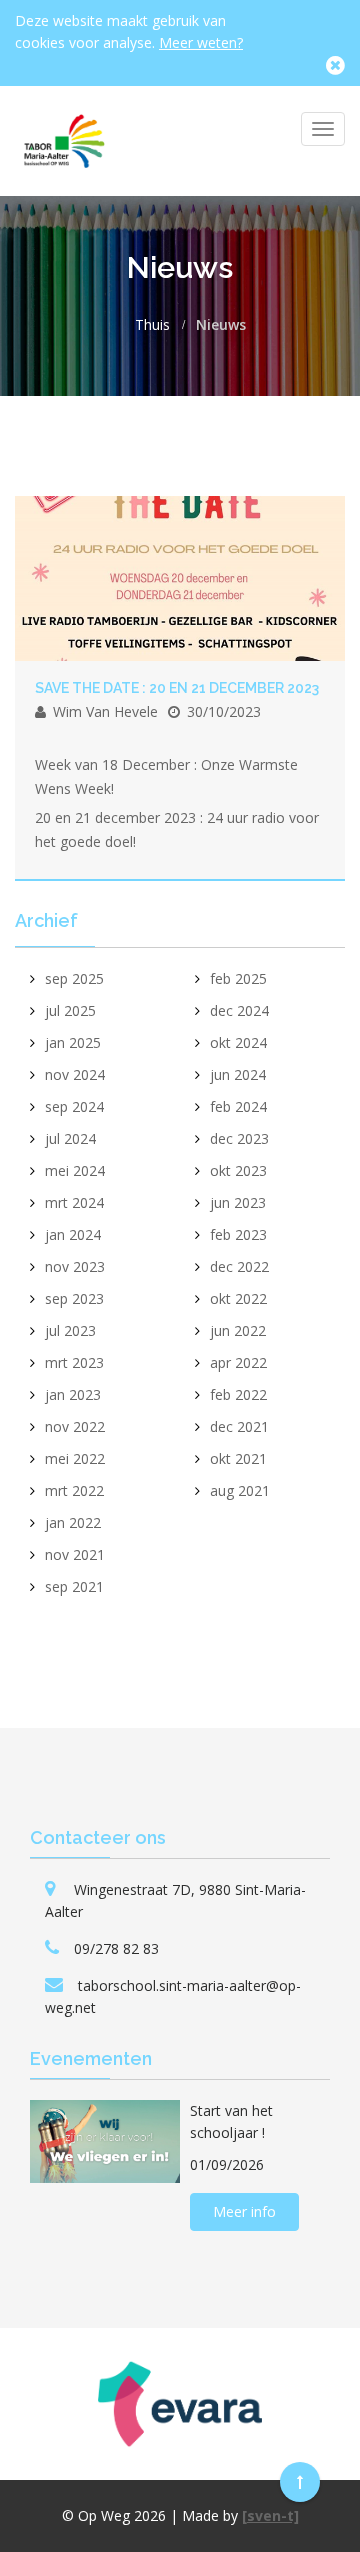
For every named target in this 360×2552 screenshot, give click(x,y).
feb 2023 (238, 1234)
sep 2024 (74, 1106)
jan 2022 (73, 1522)
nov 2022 (75, 1426)
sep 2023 (74, 1298)
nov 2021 (75, 1554)
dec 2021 (239, 1426)
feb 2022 (238, 1394)
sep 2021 (74, 1586)
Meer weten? (201, 42)
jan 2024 (73, 1234)
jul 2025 (70, 1010)
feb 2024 (238, 1106)
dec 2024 (239, 1010)
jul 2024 (70, 1138)
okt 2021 (238, 1458)
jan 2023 (73, 1394)
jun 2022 (238, 1330)
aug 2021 (240, 1490)
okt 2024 (238, 1042)
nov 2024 (75, 1074)
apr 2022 (238, 1362)
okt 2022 (238, 1298)
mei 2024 (75, 1170)
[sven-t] (270, 2515)
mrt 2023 (74, 1362)
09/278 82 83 (116, 1948)
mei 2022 (75, 1458)
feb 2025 (238, 978)
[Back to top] (300, 2482)
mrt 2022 (74, 1490)
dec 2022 (239, 1266)
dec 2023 (239, 1138)
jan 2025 (73, 1042)
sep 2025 (74, 978)
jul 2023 (70, 1330)
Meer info (244, 2211)
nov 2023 (75, 1266)
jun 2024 (238, 1074)
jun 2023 (238, 1202)
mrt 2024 (74, 1202)
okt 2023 (238, 1170)
